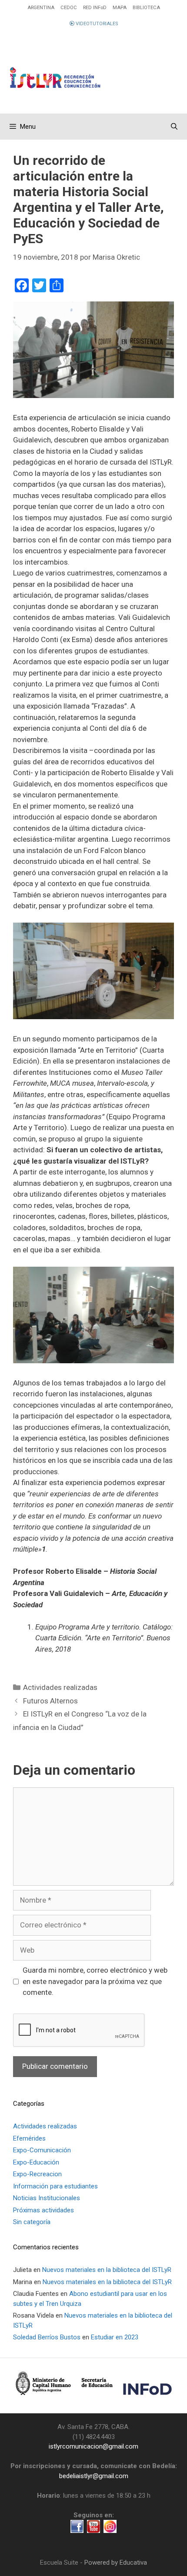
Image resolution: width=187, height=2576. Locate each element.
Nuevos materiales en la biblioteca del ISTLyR (107, 2270)
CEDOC (69, 8)
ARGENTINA (41, 8)
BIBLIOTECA (146, 8)
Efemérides (29, 2138)
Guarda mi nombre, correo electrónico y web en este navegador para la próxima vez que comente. (95, 1981)
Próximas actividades (43, 2210)
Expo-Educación (36, 2162)
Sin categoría (32, 2222)
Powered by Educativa (116, 2563)
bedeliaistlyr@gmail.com (94, 2476)
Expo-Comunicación (42, 2150)
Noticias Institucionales (47, 2198)
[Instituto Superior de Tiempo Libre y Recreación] (93, 69)
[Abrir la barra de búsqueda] (174, 127)
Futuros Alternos (50, 1701)
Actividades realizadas (60, 1687)
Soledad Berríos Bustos (47, 2337)
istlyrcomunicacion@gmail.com (93, 2446)
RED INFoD (95, 8)
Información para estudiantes (55, 2186)
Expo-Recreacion (37, 2174)
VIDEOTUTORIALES (96, 24)
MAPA (120, 8)
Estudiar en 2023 (115, 2337)
